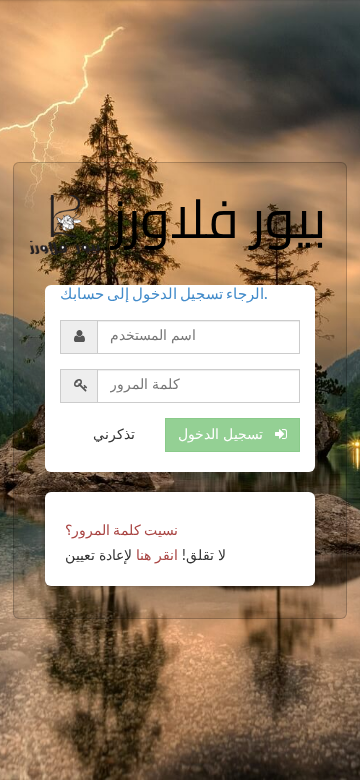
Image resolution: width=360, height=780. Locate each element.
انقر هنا (157, 556)
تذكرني (114, 435)
